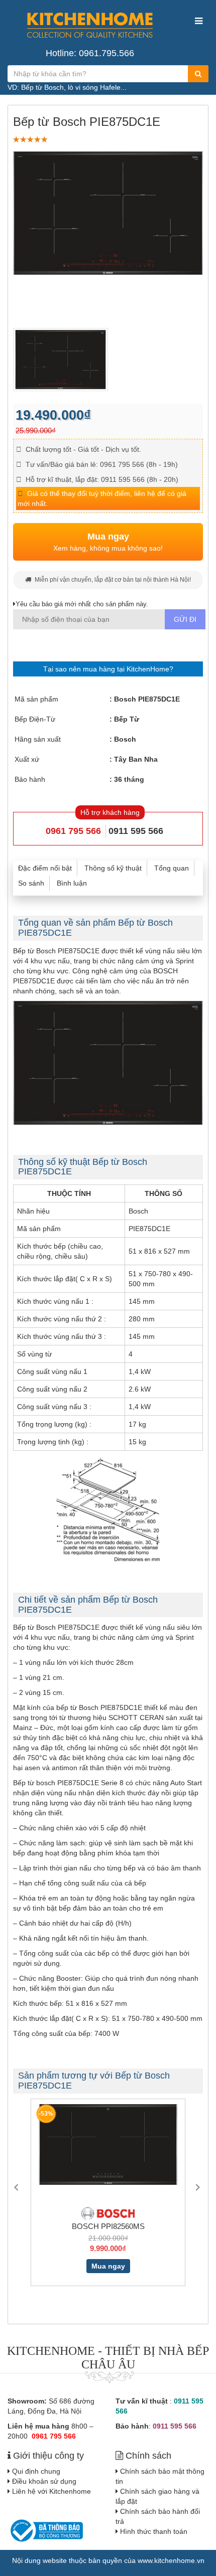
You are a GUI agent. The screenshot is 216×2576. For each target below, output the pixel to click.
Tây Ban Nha (136, 759)
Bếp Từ (127, 719)
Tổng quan (172, 868)
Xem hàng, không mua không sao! (108, 542)
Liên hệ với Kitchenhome (51, 2491)
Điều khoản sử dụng (44, 2481)
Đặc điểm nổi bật (45, 868)
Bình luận (72, 883)
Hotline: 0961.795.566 (90, 53)
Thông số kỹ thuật (113, 868)
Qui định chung (36, 2471)
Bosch (125, 739)
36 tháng (129, 779)
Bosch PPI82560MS (104, 2226)
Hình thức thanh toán (154, 2531)
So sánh (31, 883)
